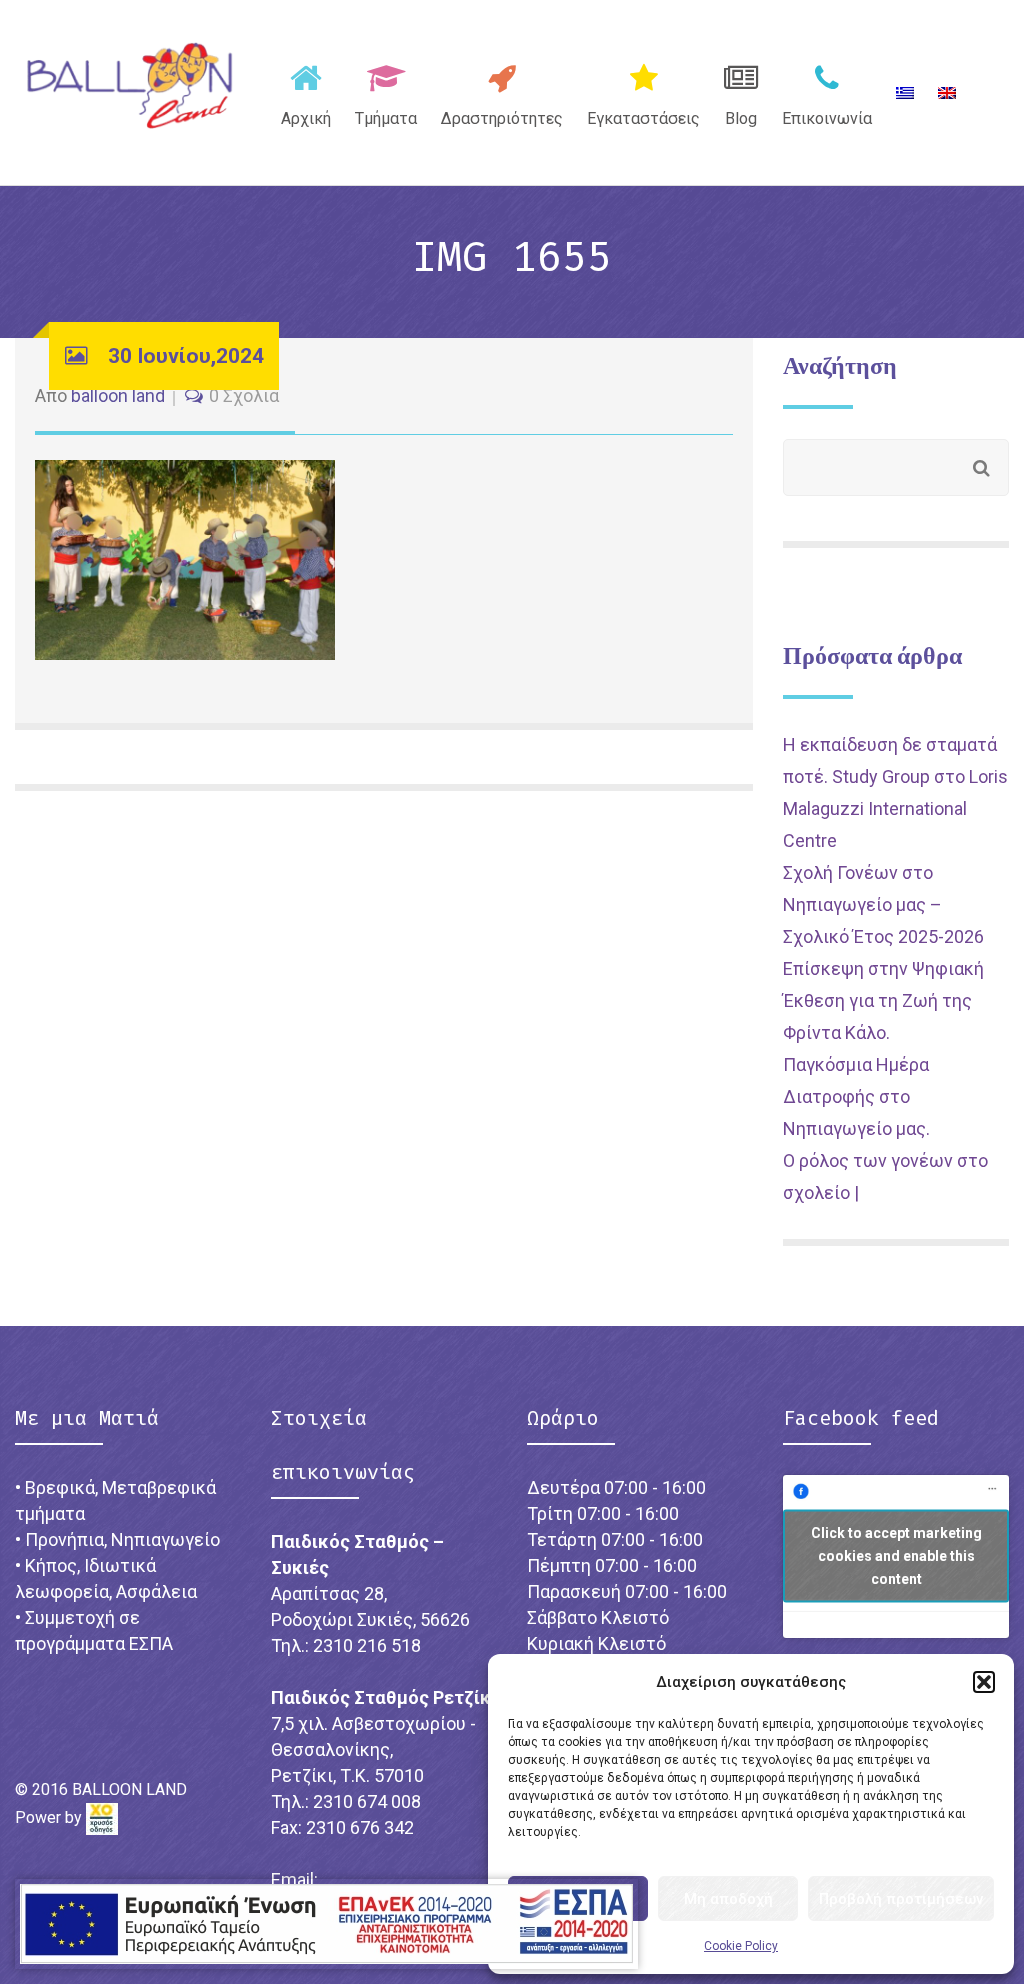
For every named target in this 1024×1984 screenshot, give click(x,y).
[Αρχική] (306, 91)
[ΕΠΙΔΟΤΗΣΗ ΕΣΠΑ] (326, 1924)
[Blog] (741, 91)
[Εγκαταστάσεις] (643, 91)
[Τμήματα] (386, 91)
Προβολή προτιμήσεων (901, 1899)
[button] (984, 1682)
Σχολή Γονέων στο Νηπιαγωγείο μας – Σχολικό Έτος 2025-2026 (883, 904)
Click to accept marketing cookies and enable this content (896, 1556)
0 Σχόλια (244, 395)
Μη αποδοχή (728, 1899)
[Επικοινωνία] (827, 91)
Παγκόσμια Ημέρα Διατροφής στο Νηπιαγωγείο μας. (856, 1096)
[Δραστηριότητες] (502, 91)
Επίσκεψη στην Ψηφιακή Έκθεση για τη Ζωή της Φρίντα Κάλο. (883, 1000)
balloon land (118, 395)
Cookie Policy (741, 1946)
